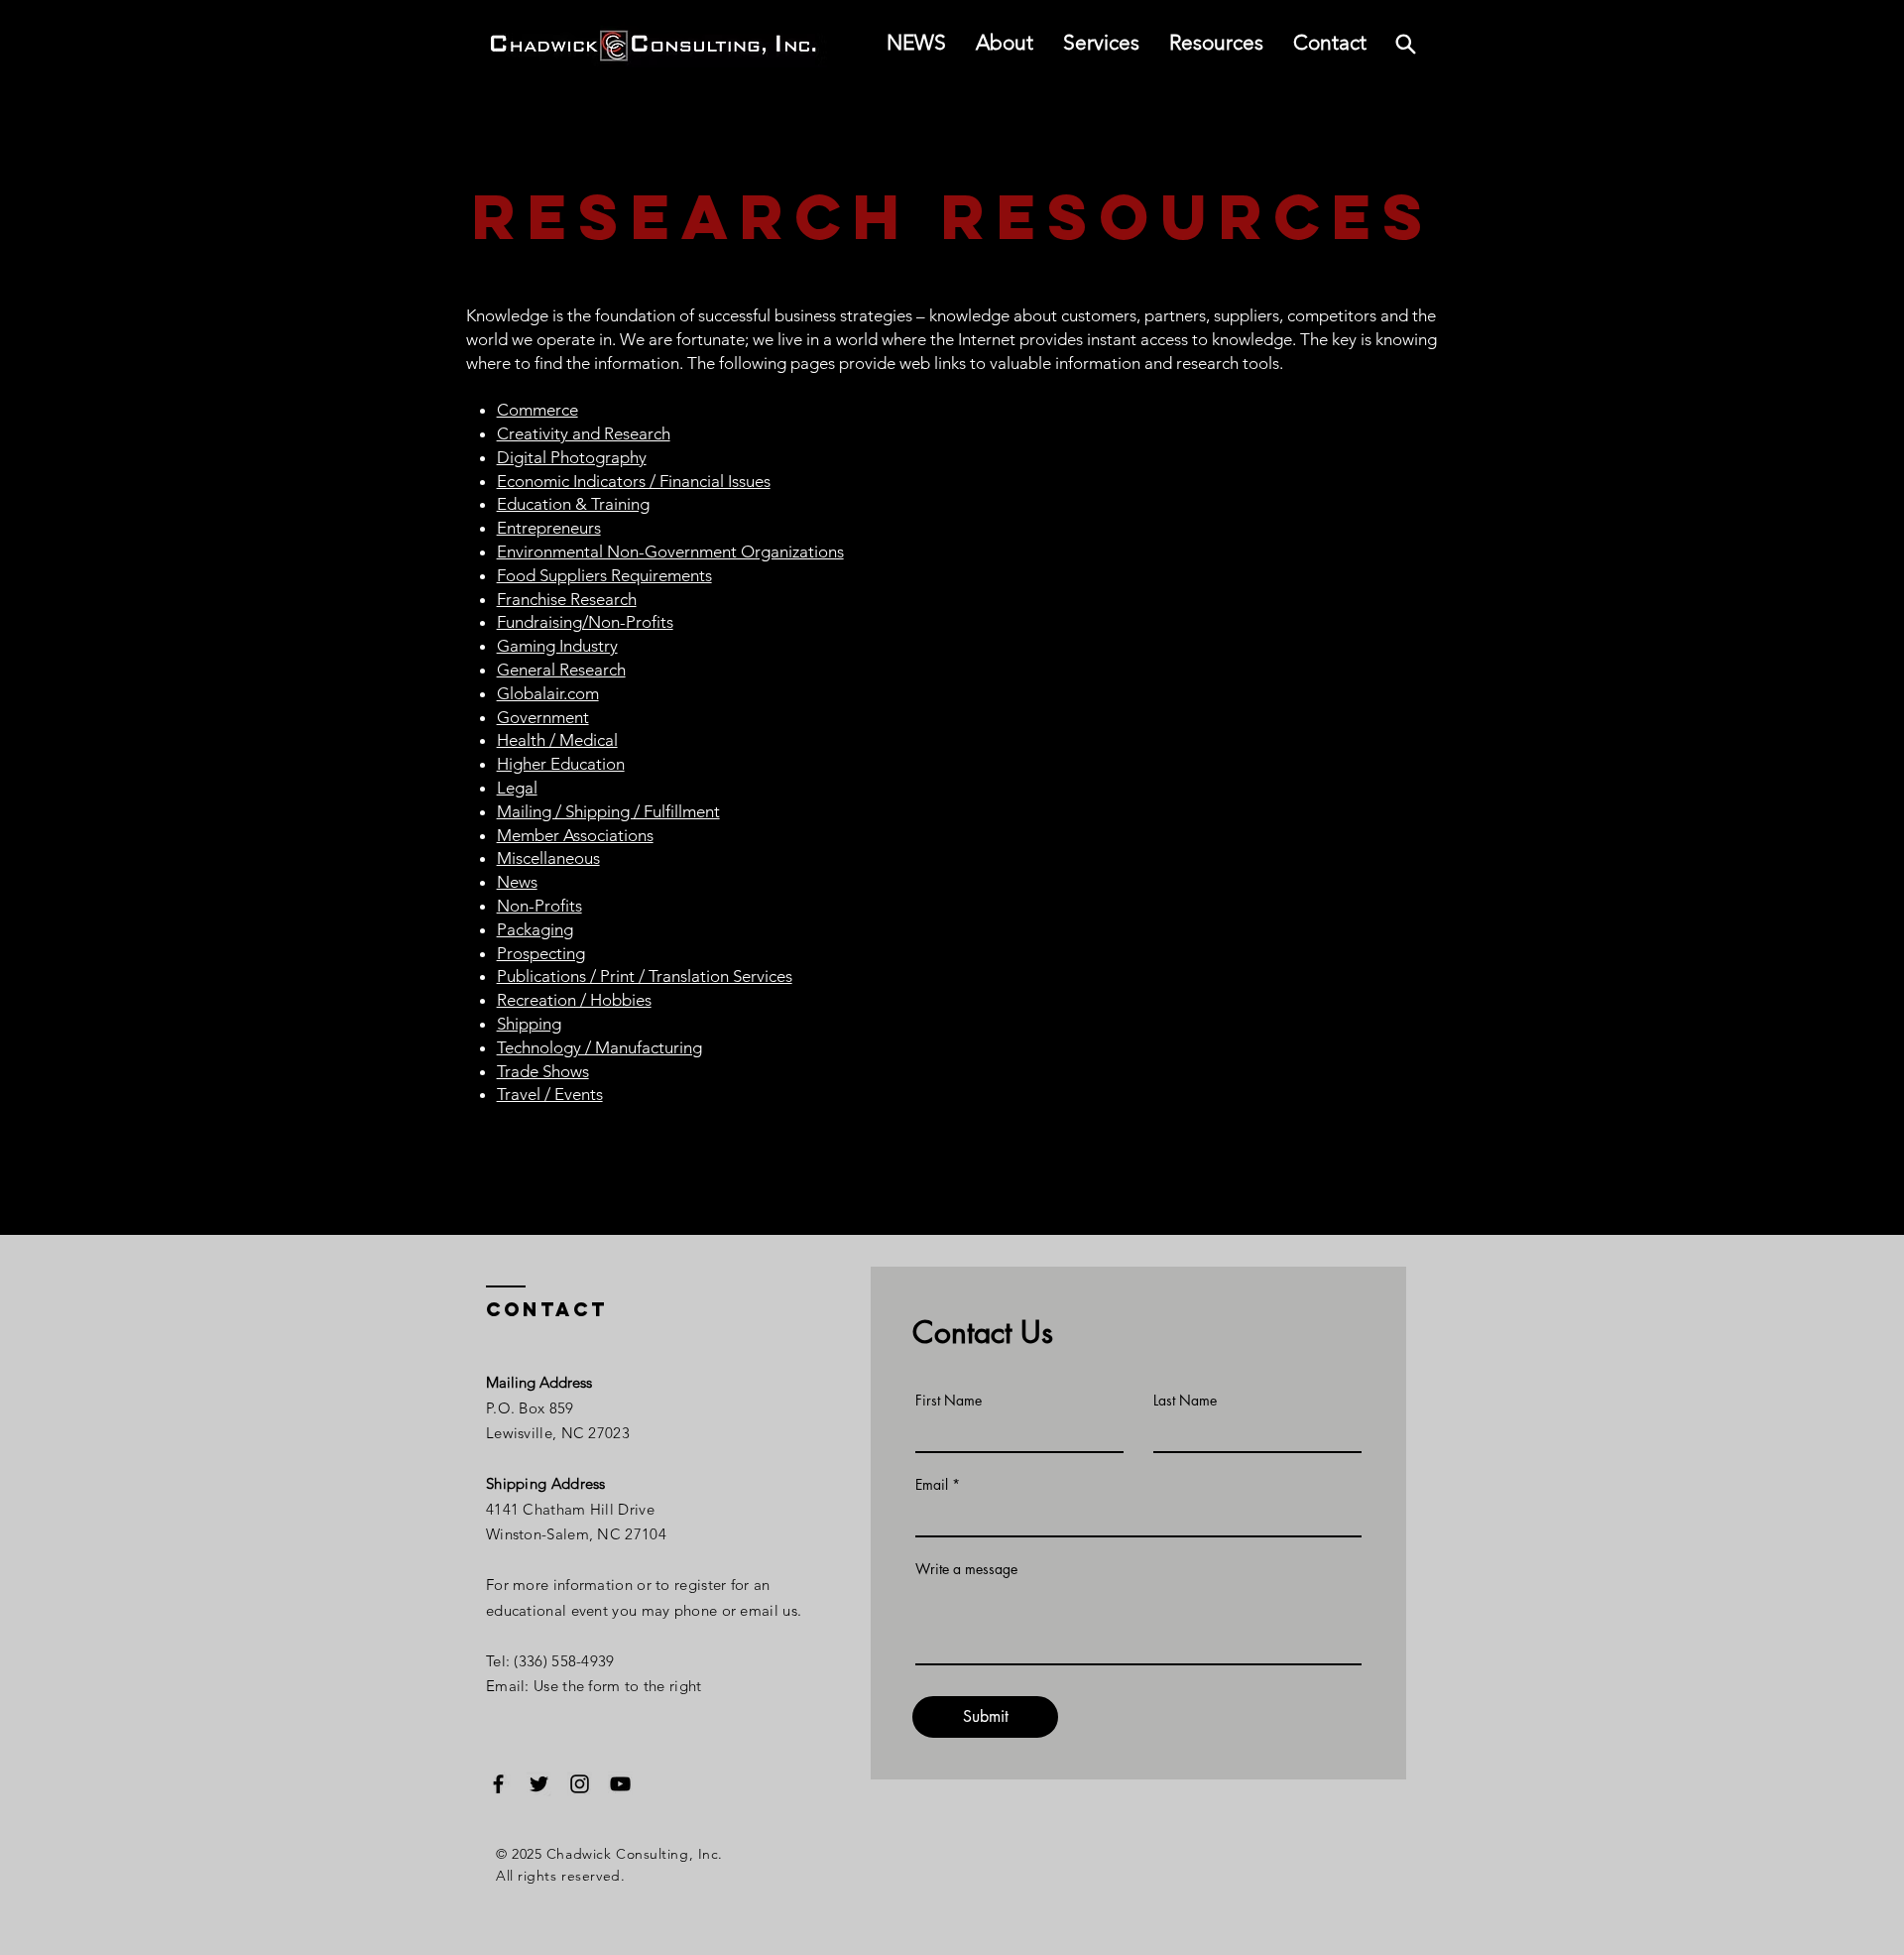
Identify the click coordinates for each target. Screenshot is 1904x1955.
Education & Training (573, 504)
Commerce (537, 410)
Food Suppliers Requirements (604, 575)
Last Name (1185, 1401)
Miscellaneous (548, 858)
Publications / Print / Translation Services (645, 976)
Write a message (966, 1569)
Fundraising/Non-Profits (585, 622)
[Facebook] (498, 1784)
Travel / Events (550, 1094)
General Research (561, 670)
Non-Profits (539, 906)
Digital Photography (572, 457)
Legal (517, 788)
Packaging (535, 929)
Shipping (529, 1024)
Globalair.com (548, 693)
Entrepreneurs (549, 528)
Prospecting (541, 953)
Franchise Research (567, 599)
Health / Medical (557, 740)
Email (932, 1485)
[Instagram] (580, 1784)
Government (543, 717)
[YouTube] (620, 1784)
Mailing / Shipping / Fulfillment (608, 811)
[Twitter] (539, 1784)
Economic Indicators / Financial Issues (634, 481)
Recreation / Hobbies (574, 1000)
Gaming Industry (557, 646)
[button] (1216, 43)
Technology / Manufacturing (599, 1047)
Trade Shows (543, 1071)
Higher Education (561, 764)
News (517, 882)
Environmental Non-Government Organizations (670, 551)
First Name (949, 1401)
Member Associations (575, 835)
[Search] (1405, 44)
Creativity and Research (584, 433)
